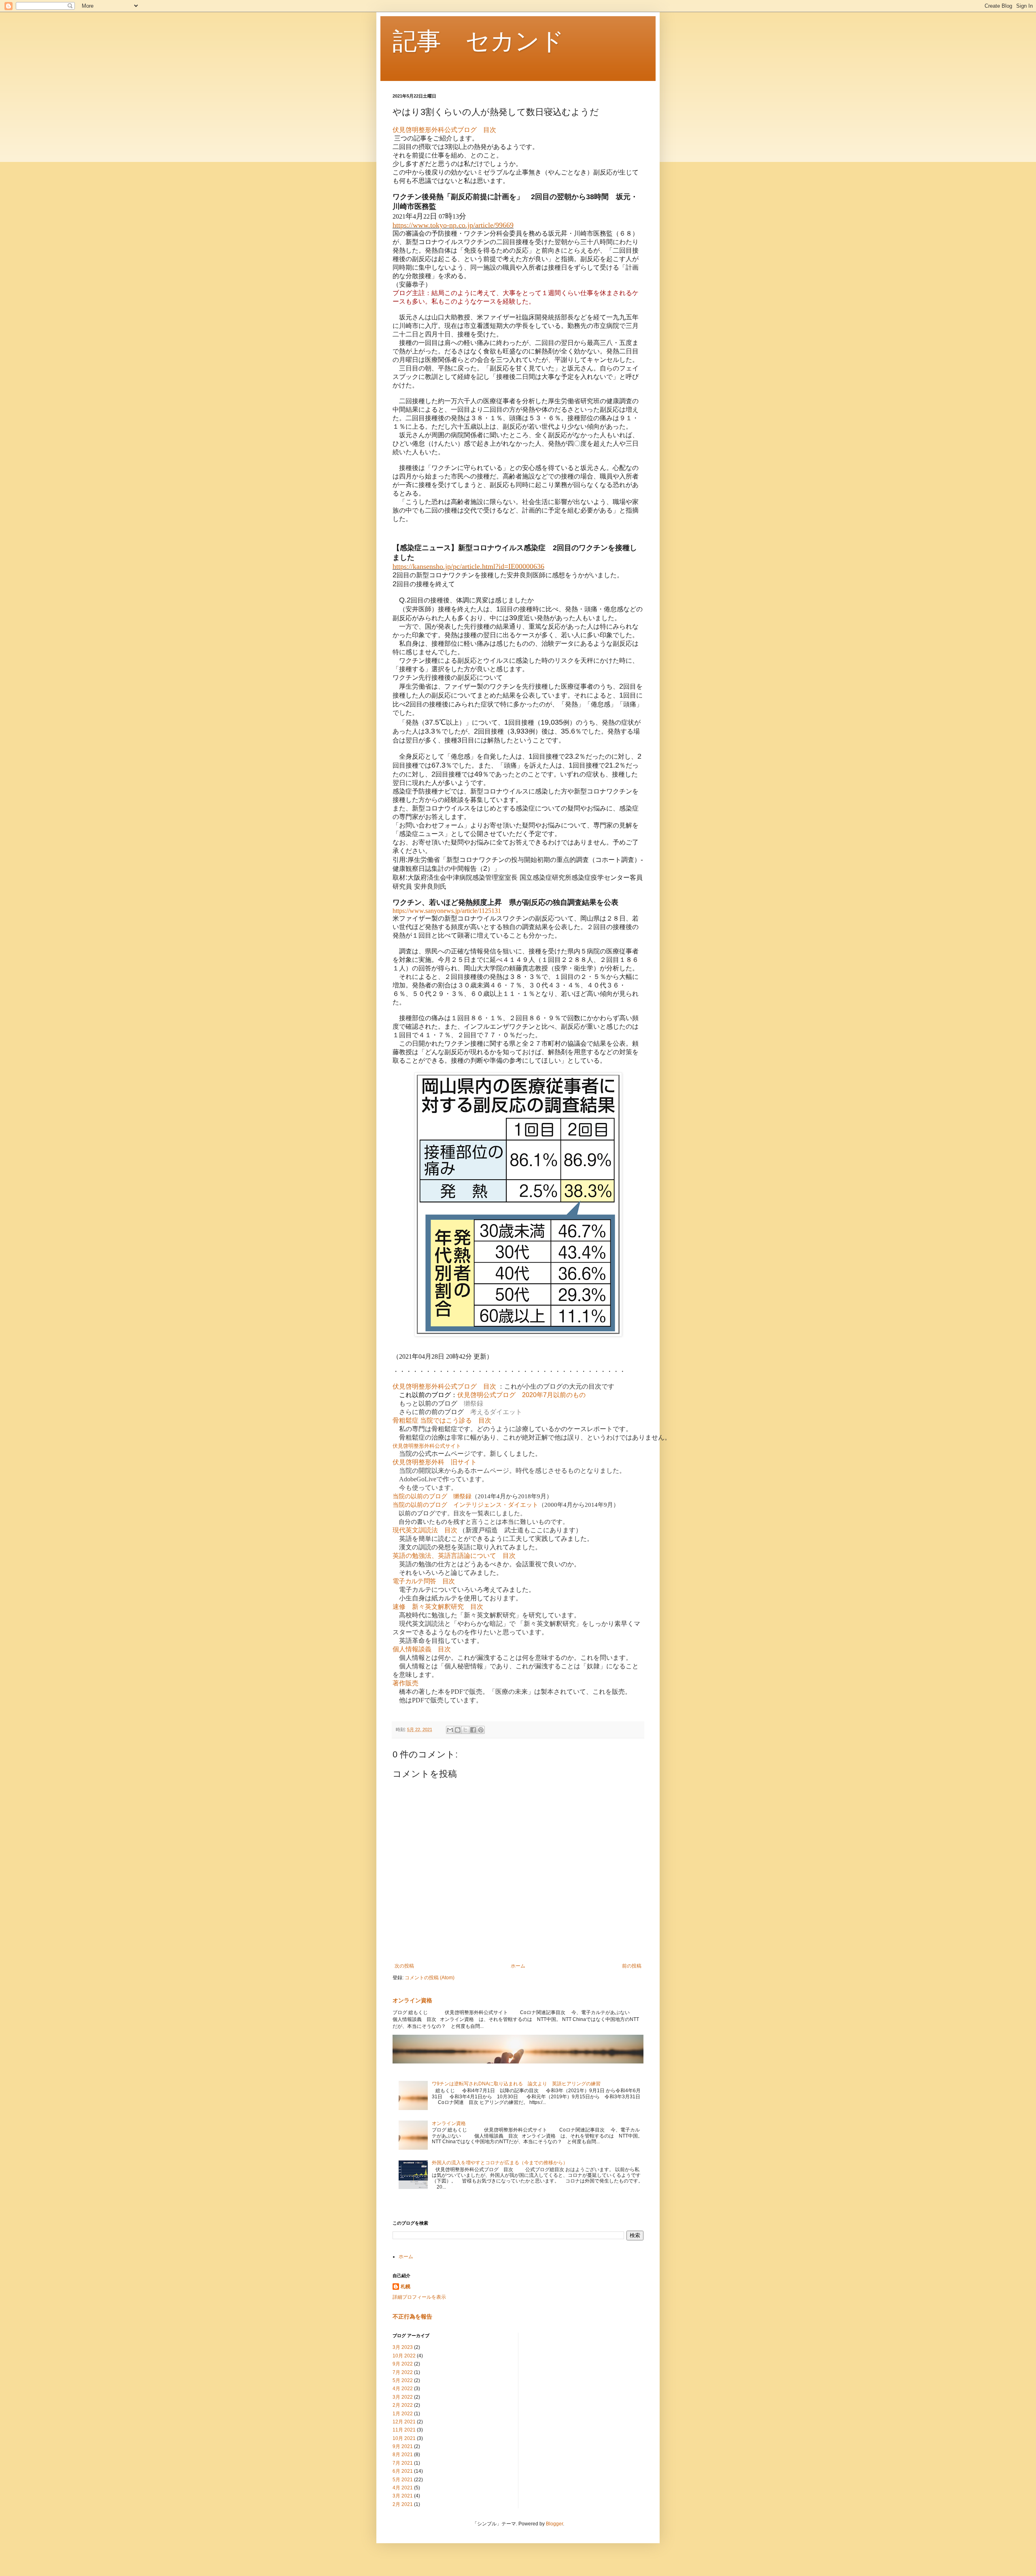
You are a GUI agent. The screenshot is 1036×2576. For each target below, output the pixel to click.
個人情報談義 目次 (422, 1649)
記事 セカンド (478, 41)
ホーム (518, 1966)
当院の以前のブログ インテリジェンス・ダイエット (465, 1505)
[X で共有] (465, 1730)
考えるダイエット (496, 1412)
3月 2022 (403, 2397)
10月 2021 (404, 2438)
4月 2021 (403, 2488)
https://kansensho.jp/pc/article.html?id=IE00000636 (468, 566)
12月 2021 (404, 2422)
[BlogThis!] (458, 1730)
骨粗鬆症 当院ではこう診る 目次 (442, 1420)
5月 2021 (403, 2480)
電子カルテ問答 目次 (424, 1581)
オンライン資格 (412, 2000)
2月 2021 (403, 2504)
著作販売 (405, 1683)
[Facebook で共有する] (473, 1730)
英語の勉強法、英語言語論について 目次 (454, 1556)
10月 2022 (404, 2356)
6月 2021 (403, 2471)
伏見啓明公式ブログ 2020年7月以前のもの (521, 1395)
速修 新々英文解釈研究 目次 (438, 1607)
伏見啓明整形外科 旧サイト (435, 1462)
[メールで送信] (450, 1730)
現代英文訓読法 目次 (425, 1530)
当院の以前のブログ (420, 1496)
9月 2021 (403, 2446)
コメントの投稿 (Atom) (430, 1978)
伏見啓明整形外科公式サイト (427, 1446)
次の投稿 (404, 1966)
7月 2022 (403, 2372)
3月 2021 (403, 2496)
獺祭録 (473, 1403)
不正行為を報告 (412, 2316)
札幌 (405, 2287)
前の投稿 (632, 1966)
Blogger (554, 2524)
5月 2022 (403, 2380)
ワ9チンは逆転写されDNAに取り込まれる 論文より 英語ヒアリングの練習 (516, 2084)
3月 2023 (403, 2347)
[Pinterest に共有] (481, 1730)
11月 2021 (404, 2430)
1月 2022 (403, 2414)
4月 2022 (403, 2389)
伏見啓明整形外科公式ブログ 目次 (444, 130)
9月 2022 (403, 2364)
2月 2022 (403, 2405)
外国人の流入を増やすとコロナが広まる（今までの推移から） (500, 2163)
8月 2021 (403, 2455)
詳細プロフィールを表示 (419, 2297)
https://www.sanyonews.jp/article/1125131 (447, 911)
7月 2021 (403, 2463)
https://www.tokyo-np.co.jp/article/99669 (453, 225)
